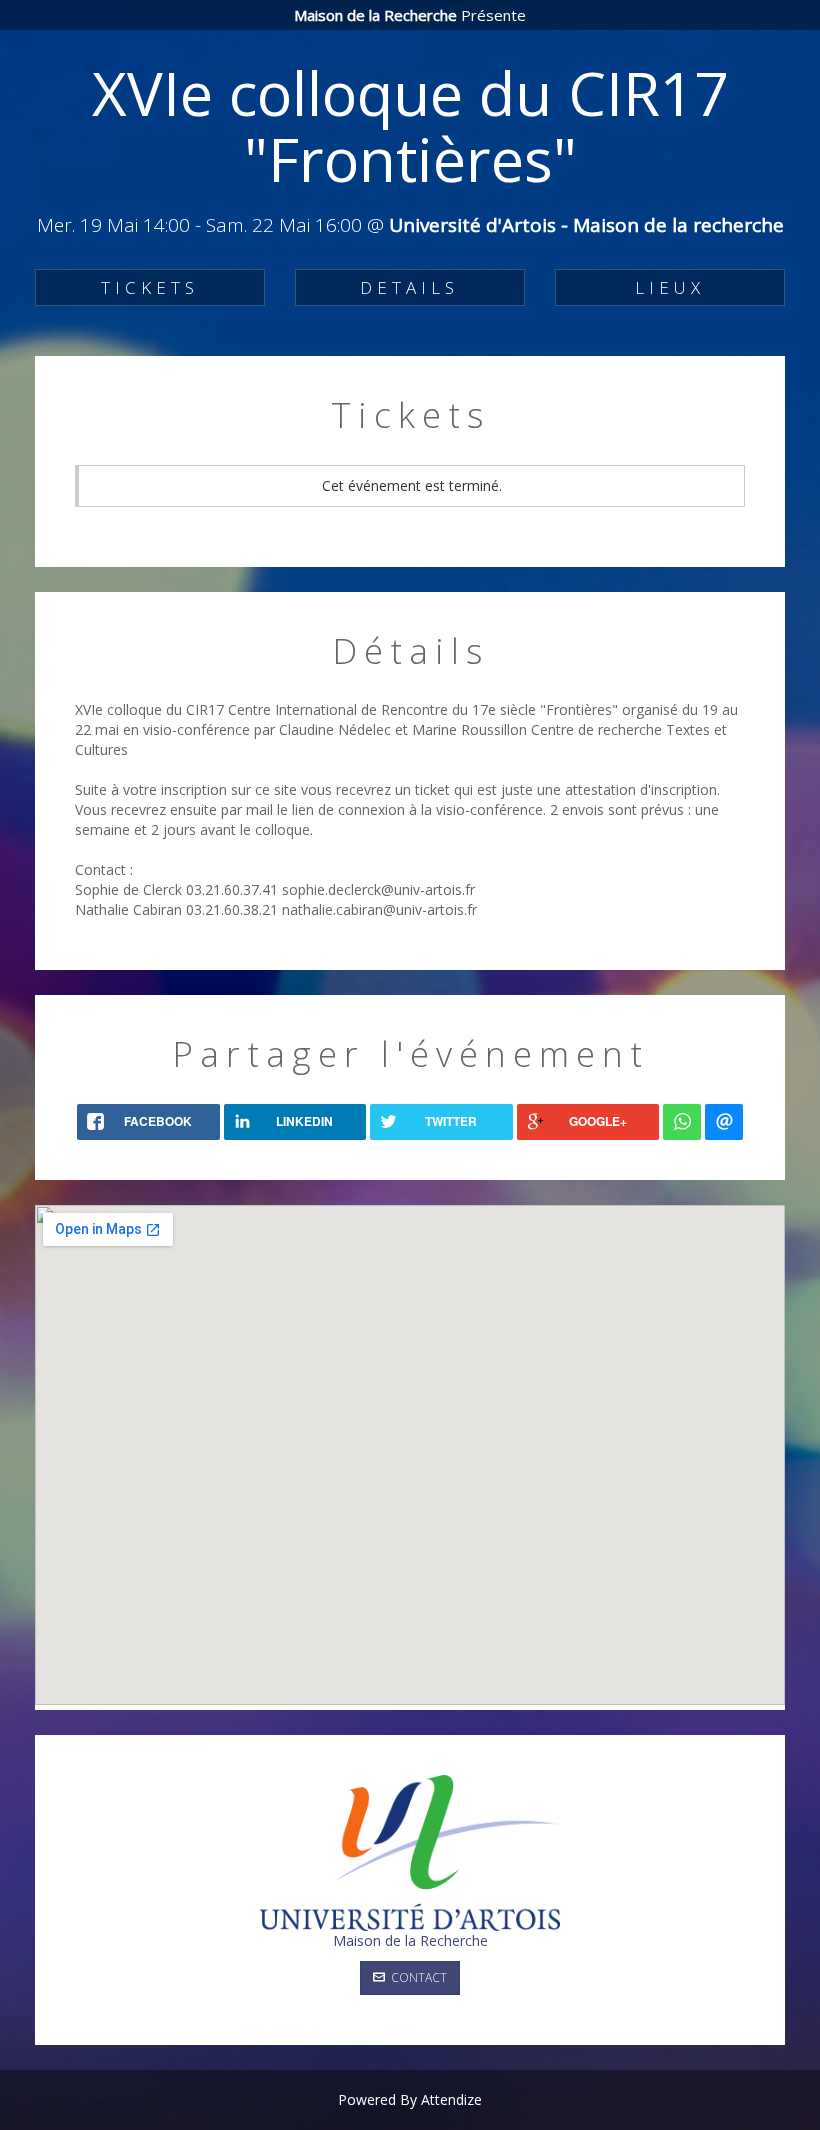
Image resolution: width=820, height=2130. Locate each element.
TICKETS (150, 287)
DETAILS (409, 287)
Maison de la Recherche (410, 1940)
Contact (416, 1977)
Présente (410, 15)
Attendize (451, 2099)
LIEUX (670, 287)
